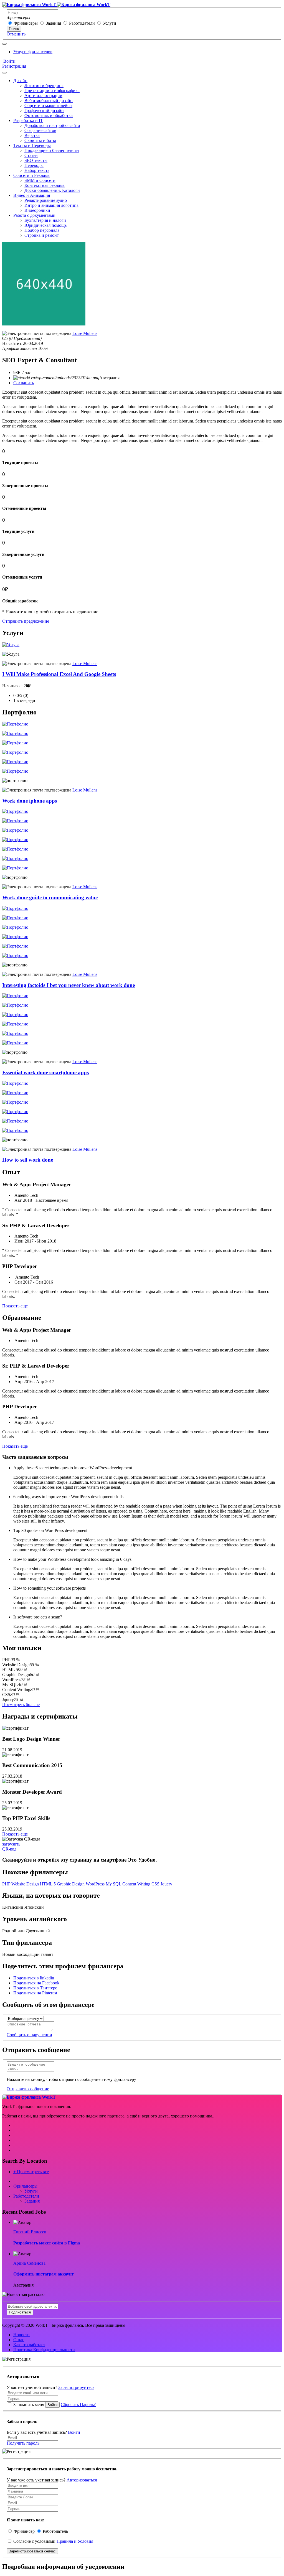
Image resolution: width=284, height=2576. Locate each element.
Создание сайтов (40, 130)
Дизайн (20, 81)
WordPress (95, 1884)
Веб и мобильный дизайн (49, 100)
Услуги (110, 23)
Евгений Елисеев (30, 2232)
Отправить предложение (26, 621)
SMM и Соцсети (40, 180)
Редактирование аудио (46, 200)
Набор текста (37, 170)
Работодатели (82, 23)
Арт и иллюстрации (43, 96)
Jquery (166, 1884)
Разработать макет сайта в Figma (47, 2243)
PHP (6, 1884)
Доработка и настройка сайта (52, 125)
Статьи (31, 155)
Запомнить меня (29, 2405)
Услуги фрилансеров (33, 52)
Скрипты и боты (40, 140)
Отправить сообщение (28, 2089)
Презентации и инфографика (52, 91)
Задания (53, 23)
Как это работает (29, 2345)
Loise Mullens (85, 333)
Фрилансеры (26, 23)
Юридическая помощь (45, 225)
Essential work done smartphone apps (45, 1072)
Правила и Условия (75, 2541)
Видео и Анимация (32, 195)
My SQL (113, 1884)
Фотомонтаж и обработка (49, 115)
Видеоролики (37, 210)
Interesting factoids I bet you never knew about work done (69, 985)
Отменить (16, 34)
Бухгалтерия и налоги (45, 220)
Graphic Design (71, 1884)
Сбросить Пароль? (78, 2405)
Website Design (25, 1884)
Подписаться (20, 2312)
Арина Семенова (29, 2263)
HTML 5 (48, 1884)
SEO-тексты (36, 160)
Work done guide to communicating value (50, 898)
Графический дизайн (44, 110)
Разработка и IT (28, 120)
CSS (155, 1884)
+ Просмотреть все (31, 2172)
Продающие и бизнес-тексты (52, 150)
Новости (21, 2335)
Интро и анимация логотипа (51, 205)
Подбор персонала (42, 230)
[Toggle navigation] (4, 44)
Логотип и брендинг (44, 86)
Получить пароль (23, 2443)
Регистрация (14, 66)
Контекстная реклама (45, 185)
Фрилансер (24, 2531)
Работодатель (55, 2531)
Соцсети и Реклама (31, 175)
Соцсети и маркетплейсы (48, 105)
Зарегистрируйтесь (76, 2387)
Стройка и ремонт (42, 235)
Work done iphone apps (30, 801)
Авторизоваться (82, 2480)
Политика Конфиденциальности (44, 2350)
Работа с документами (34, 215)
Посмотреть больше (21, 1705)
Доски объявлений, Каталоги (52, 190)
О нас (19, 2340)
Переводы (34, 165)
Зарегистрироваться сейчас (32, 2551)
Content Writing (136, 1884)
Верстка (32, 135)
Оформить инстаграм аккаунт (44, 2274)
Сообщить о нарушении (29, 2035)
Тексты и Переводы (32, 145)
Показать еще (15, 1306)
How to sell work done (28, 1160)
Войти (9, 61)
